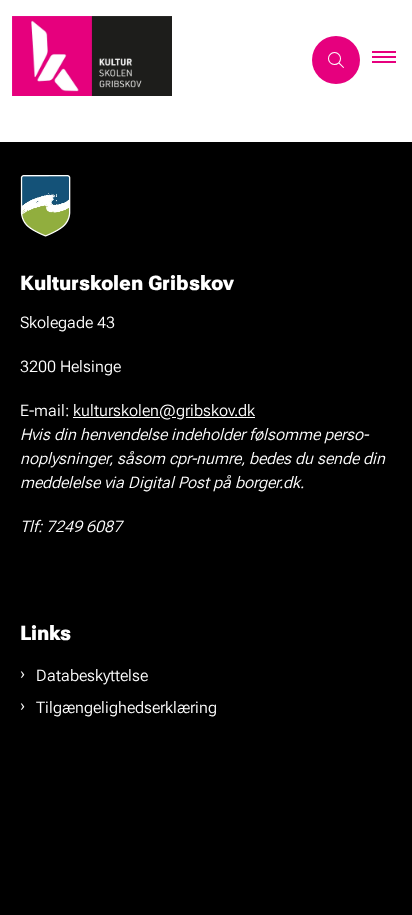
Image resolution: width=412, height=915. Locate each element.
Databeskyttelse (92, 675)
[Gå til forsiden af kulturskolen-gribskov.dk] (150, 59)
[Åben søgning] (336, 60)
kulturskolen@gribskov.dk (164, 410)
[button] (392, 60)
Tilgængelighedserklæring (126, 707)
